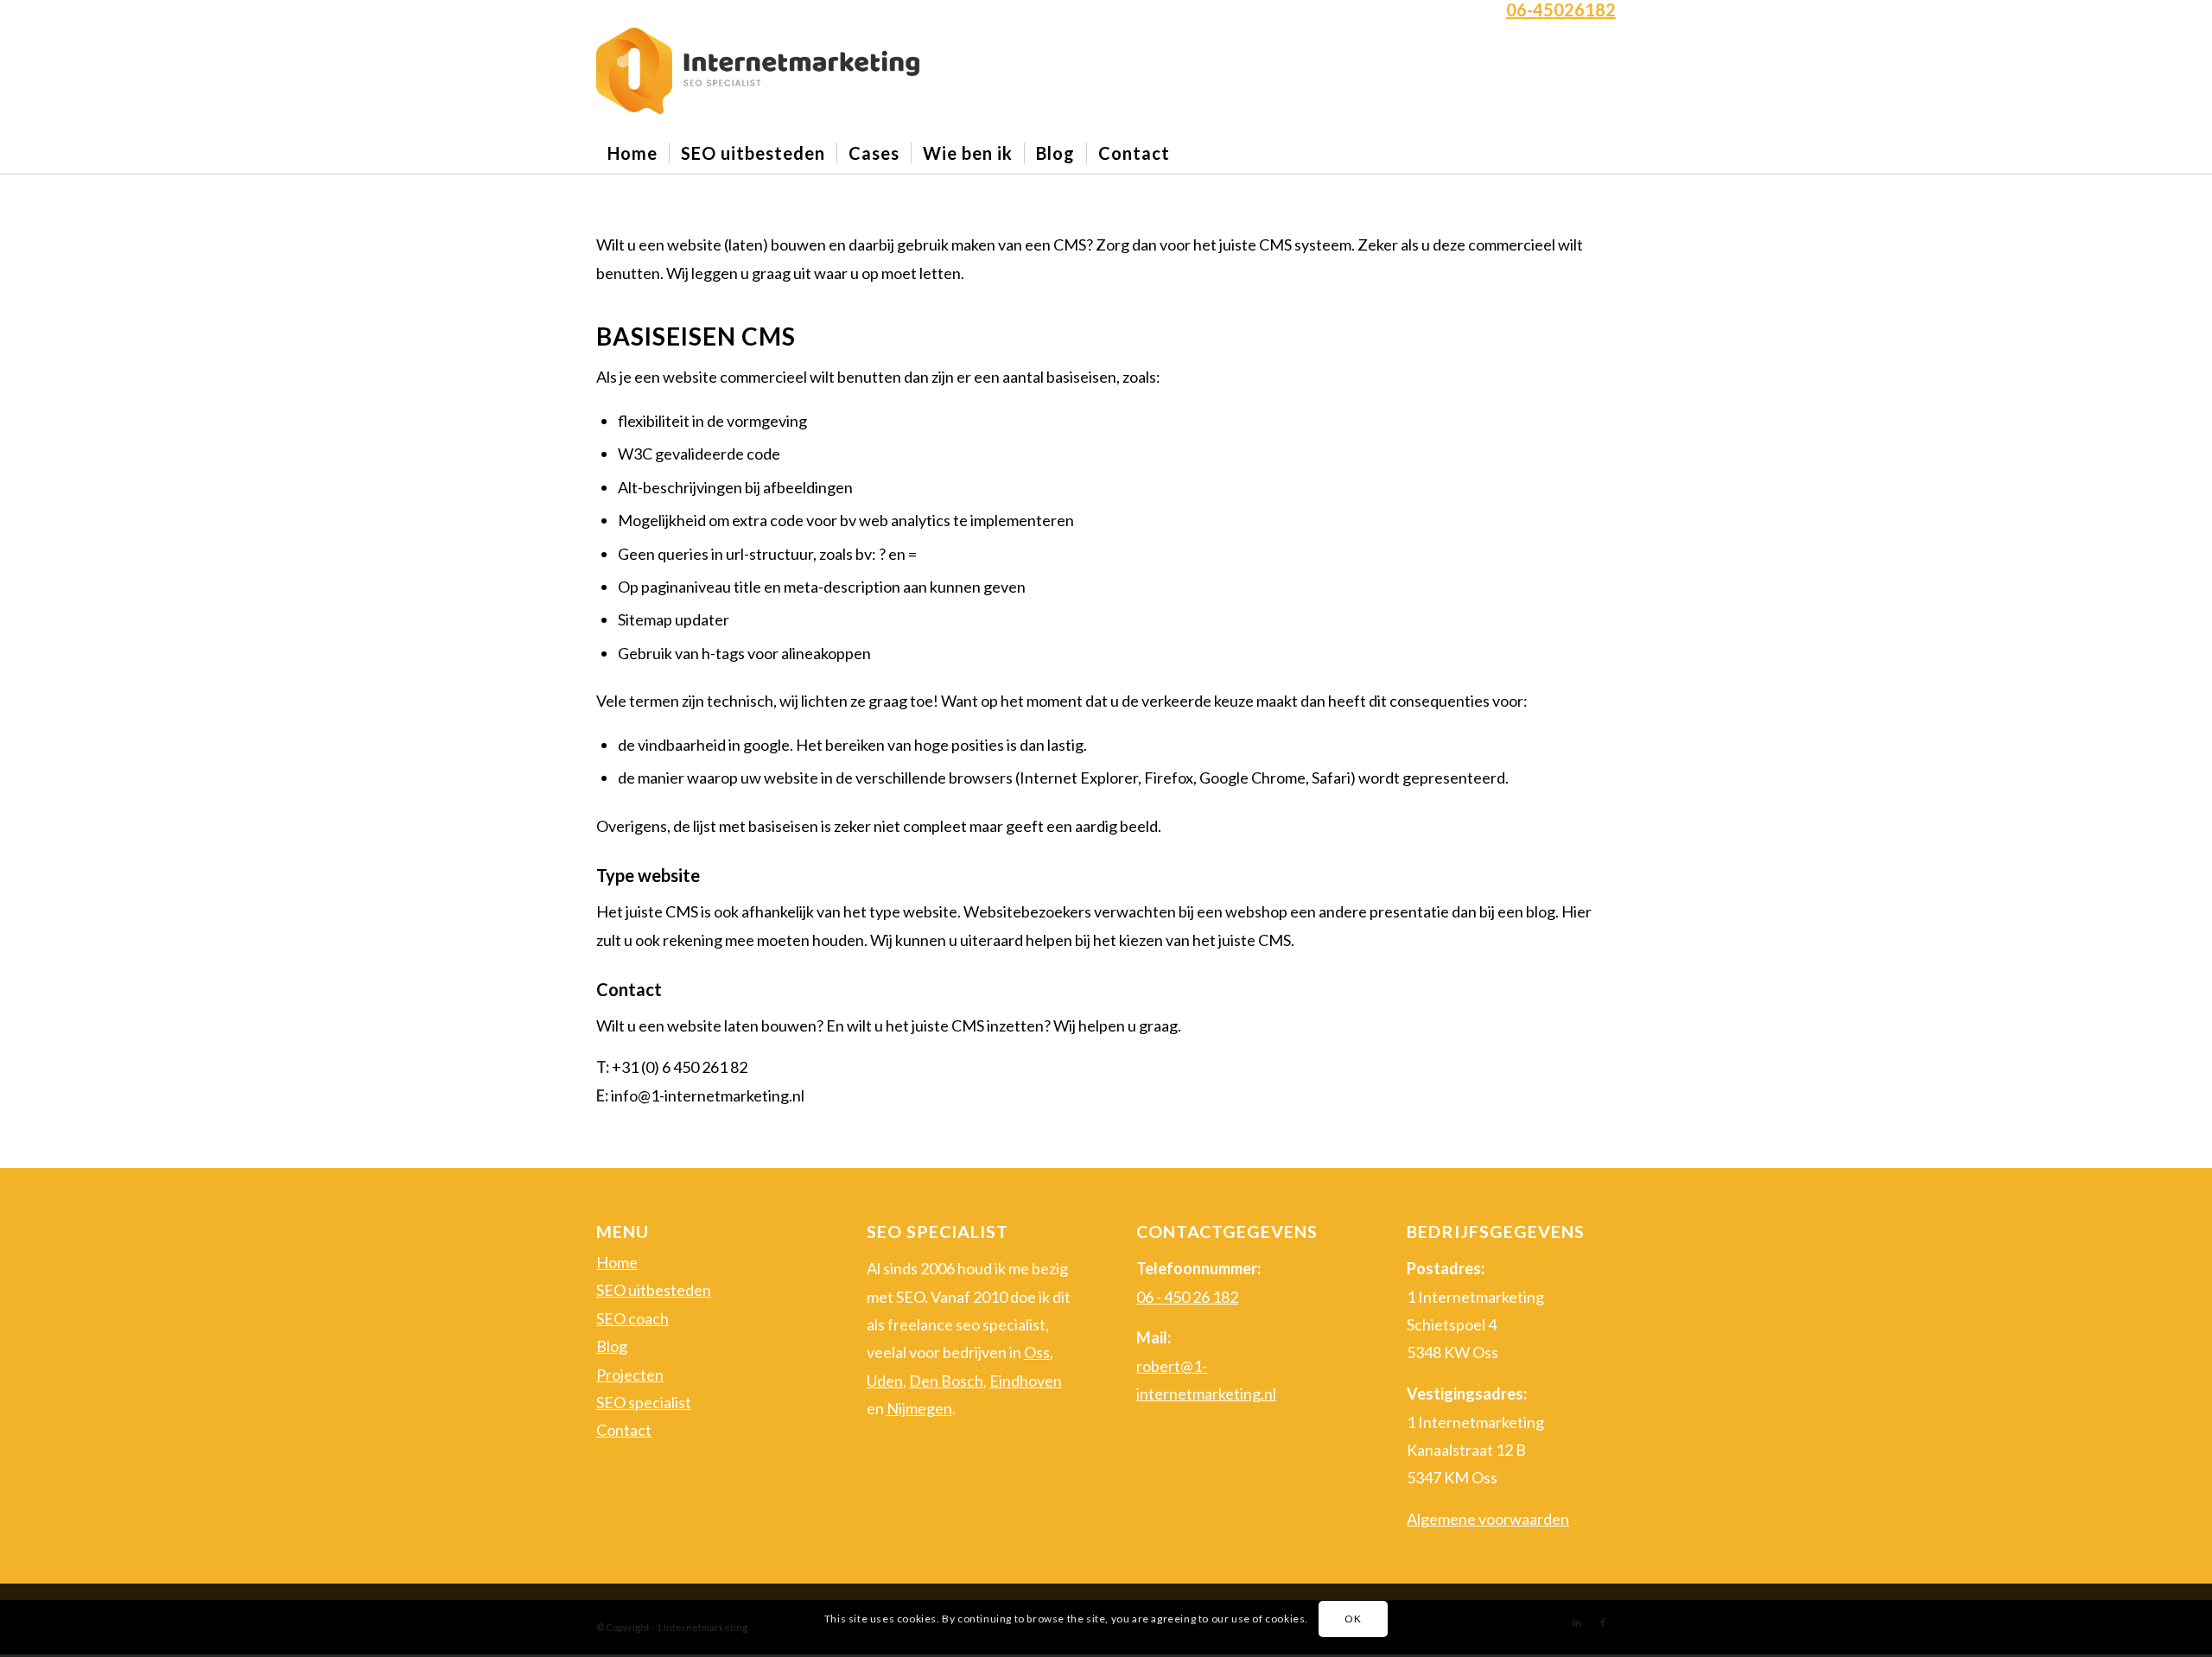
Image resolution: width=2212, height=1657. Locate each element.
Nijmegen (919, 1408)
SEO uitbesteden (654, 1290)
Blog (612, 1346)
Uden (885, 1381)
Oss (1037, 1352)
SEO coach (632, 1318)
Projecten (630, 1374)
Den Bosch (946, 1381)
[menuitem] (632, 153)
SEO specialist (644, 1402)
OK (1353, 1619)
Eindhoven (1026, 1381)
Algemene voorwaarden (1488, 1519)
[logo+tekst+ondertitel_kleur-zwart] (758, 71)
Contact (624, 1430)
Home (617, 1262)
